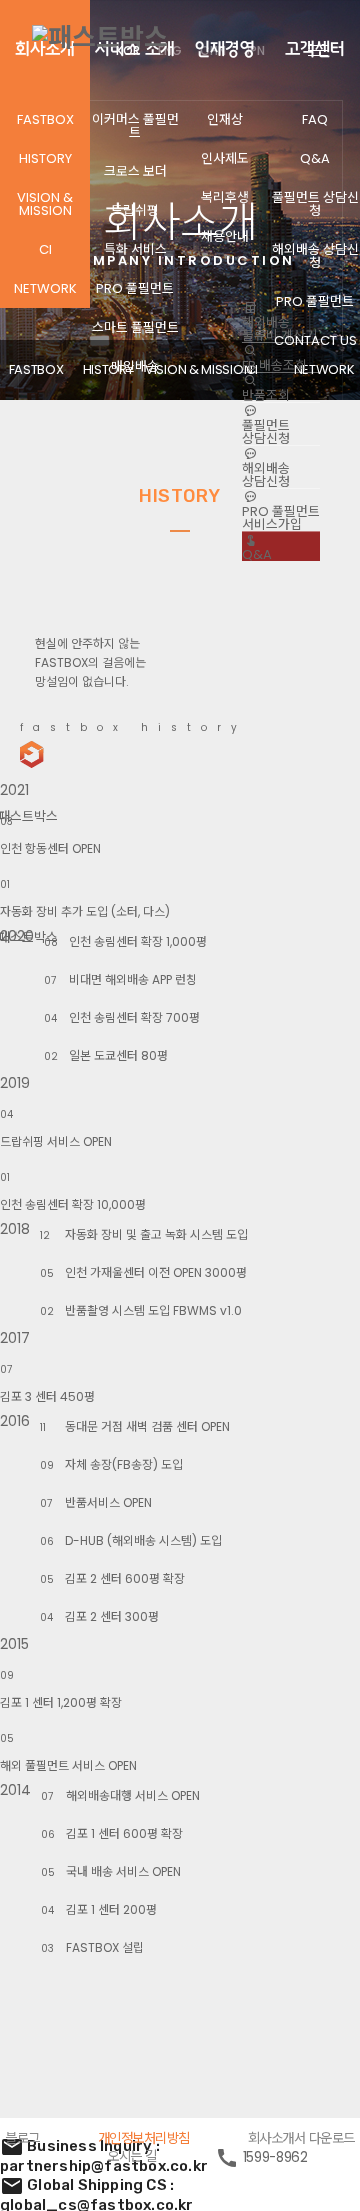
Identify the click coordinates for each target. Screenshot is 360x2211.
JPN (254, 50)
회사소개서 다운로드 (301, 2138)
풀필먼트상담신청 (266, 432)
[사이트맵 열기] (318, 50)
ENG (170, 50)
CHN (213, 50)
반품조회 (266, 395)
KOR (128, 50)
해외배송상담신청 (266, 475)
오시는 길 (132, 2156)
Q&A (257, 554)
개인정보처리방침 (144, 2138)
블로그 (22, 2138)
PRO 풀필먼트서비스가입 (281, 518)
